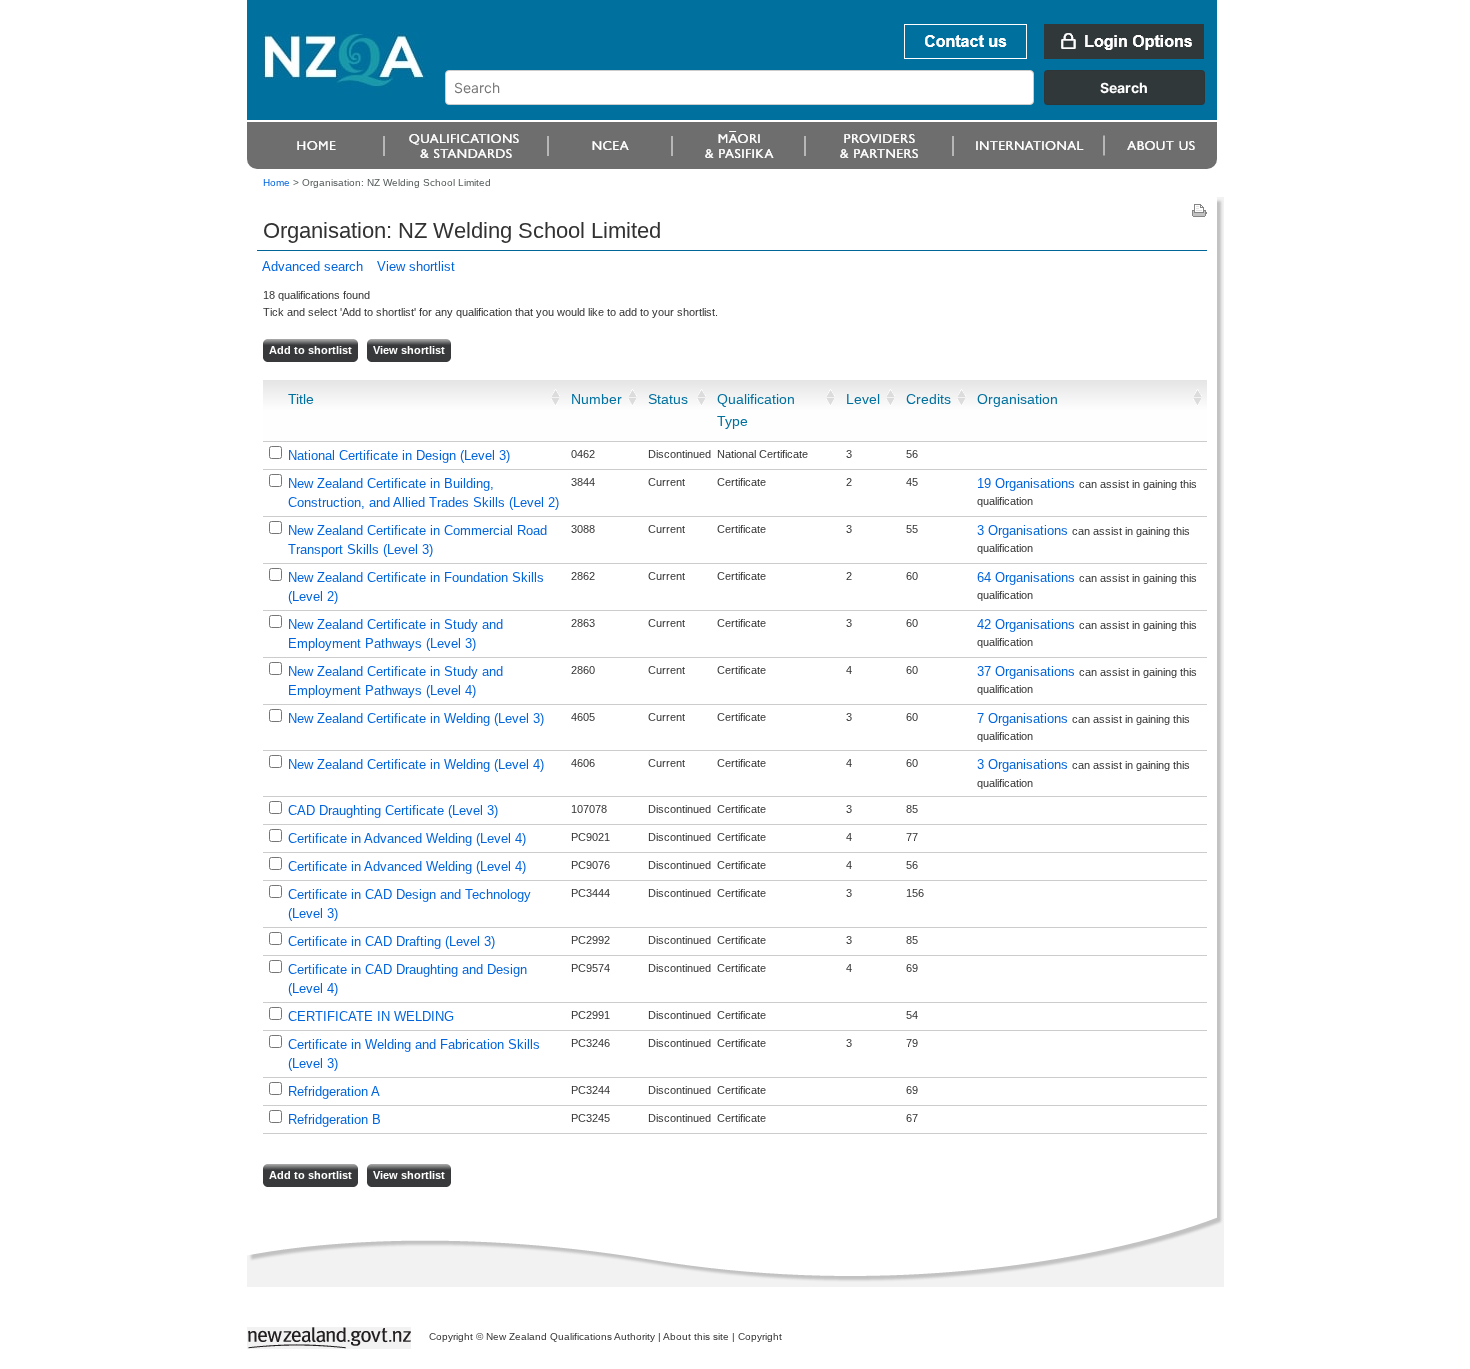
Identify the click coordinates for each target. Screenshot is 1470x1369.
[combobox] (834, 100)
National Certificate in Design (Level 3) (399, 455)
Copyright (760, 1336)
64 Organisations (1028, 577)
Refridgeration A (334, 1091)
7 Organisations (1024, 718)
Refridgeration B (334, 1119)
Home (276, 182)
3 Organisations (1024, 530)
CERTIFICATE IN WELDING (371, 1016)
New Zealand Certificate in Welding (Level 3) (416, 718)
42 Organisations (1028, 624)
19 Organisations (1028, 483)
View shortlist (416, 266)
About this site (696, 1336)
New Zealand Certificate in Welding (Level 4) (416, 764)
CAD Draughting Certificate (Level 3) (393, 810)
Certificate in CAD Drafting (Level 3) (391, 941)
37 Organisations (1028, 671)
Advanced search (312, 266)
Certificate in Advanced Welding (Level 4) (407, 838)
